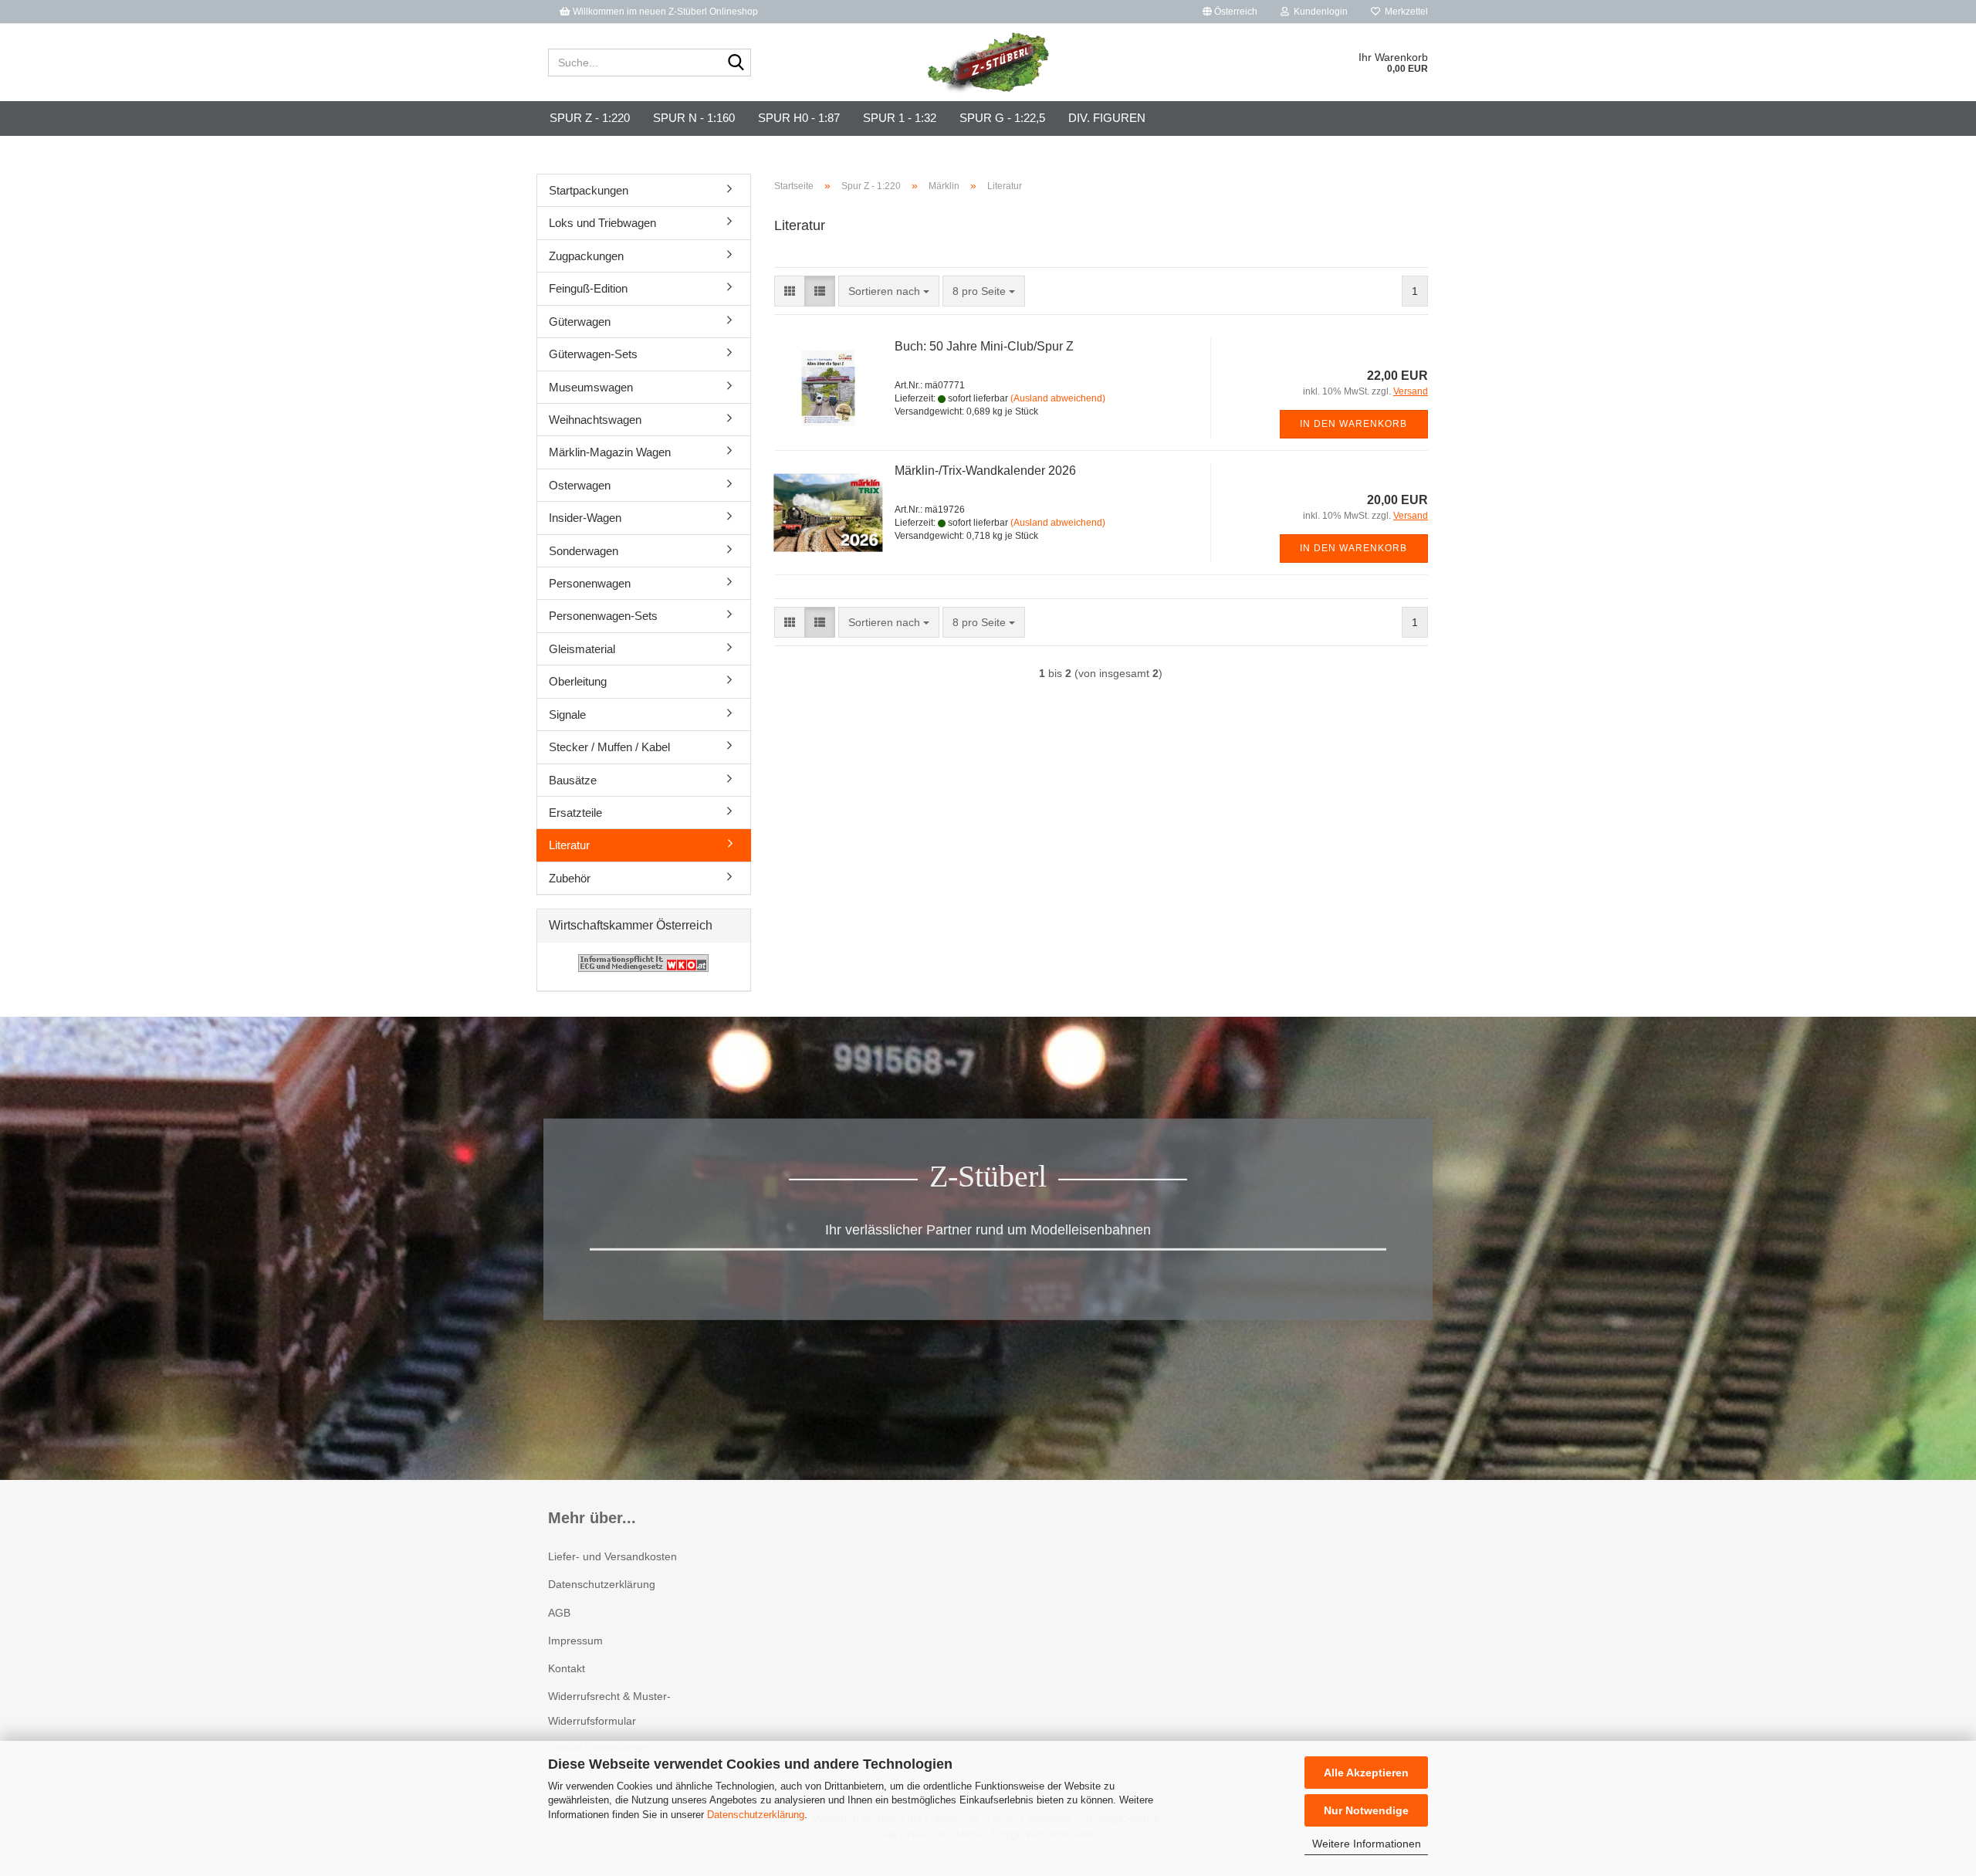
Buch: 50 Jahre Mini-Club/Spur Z (984, 346)
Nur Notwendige (1366, 1810)
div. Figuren (1107, 118)
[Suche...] (736, 63)
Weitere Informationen (1367, 1844)
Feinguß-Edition (588, 288)
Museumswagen (591, 387)
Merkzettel (1404, 12)
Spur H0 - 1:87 (799, 118)
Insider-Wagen (585, 518)
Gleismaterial (582, 649)
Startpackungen (589, 190)
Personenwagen (590, 583)
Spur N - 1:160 (694, 118)
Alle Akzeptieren (1366, 1773)
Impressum (575, 1641)
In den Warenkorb (1353, 424)
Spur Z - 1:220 (590, 118)
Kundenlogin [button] (1318, 12)
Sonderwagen (584, 551)
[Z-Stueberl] (988, 63)
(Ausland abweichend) (1058, 398)
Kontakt (567, 1668)
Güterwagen (580, 322)
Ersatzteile (575, 813)
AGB (559, 1613)
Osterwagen (580, 485)
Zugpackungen (586, 256)
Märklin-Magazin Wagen (610, 452)
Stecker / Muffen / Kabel (609, 747)
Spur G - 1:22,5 (1002, 118)
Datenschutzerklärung (756, 1815)
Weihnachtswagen (595, 420)
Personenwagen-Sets (603, 616)
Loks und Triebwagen (602, 223)
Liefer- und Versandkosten (612, 1556)
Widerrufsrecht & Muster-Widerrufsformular (609, 1708)
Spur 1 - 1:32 (900, 118)
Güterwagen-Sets (593, 354)
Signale (567, 715)
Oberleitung (578, 681)
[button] (1230, 12)
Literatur (569, 845)
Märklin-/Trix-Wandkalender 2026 (985, 471)
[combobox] (889, 291)
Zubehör (570, 878)
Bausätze (573, 780)
